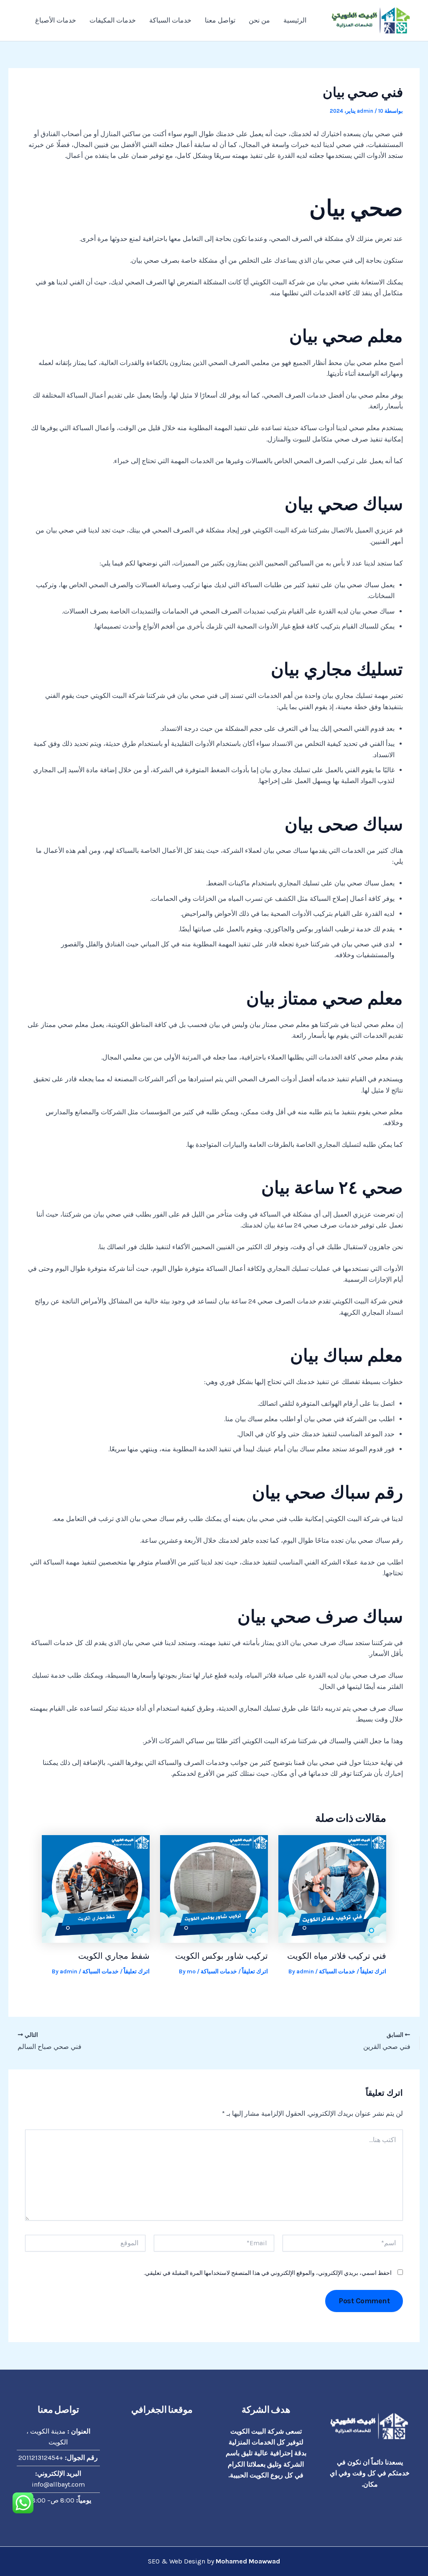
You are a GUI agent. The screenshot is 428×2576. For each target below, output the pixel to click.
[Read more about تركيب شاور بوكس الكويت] (214, 1888)
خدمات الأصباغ (56, 20)
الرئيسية (295, 20)
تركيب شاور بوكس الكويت (222, 1956)
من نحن (259, 20)
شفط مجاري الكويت (114, 1956)
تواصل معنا (220, 20)
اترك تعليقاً (373, 1971)
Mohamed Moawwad (248, 2561)
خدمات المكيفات (113, 20)
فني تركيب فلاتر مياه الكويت (337, 1956)
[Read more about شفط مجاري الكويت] (96, 1888)
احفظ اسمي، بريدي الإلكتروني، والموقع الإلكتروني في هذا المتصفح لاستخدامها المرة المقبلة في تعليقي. (268, 2273)
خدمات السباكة (170, 20)
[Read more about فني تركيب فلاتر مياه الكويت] (332, 1888)
